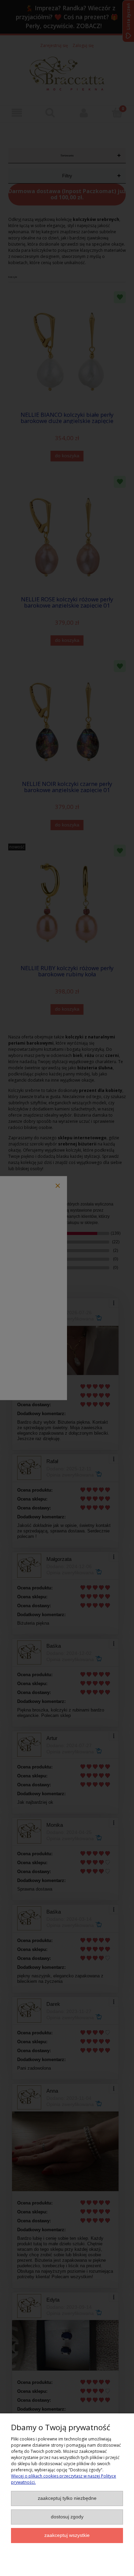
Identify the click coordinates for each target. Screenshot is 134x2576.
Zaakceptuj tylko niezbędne (67, 2498)
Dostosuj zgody (67, 2517)
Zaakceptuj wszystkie (67, 2535)
